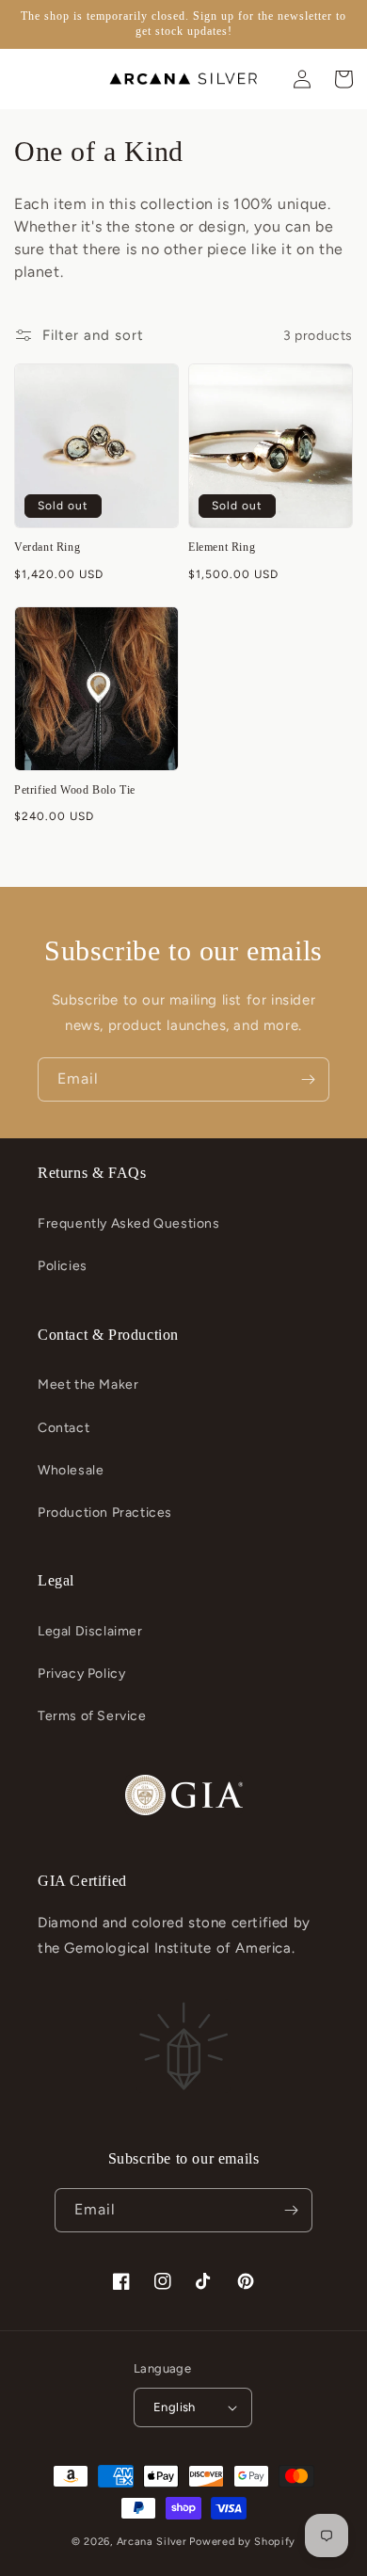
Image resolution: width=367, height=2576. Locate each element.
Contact (64, 1428)
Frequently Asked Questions (129, 1224)
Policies (63, 1266)
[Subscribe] (308, 1079)
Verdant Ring (47, 547)
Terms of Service (92, 1716)
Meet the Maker (88, 1385)
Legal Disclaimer (90, 1631)
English (175, 2407)
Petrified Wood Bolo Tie (75, 790)
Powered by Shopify (242, 2542)
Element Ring (222, 547)
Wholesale (71, 1470)
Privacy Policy (81, 1674)
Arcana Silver (152, 2542)
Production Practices (105, 1513)
